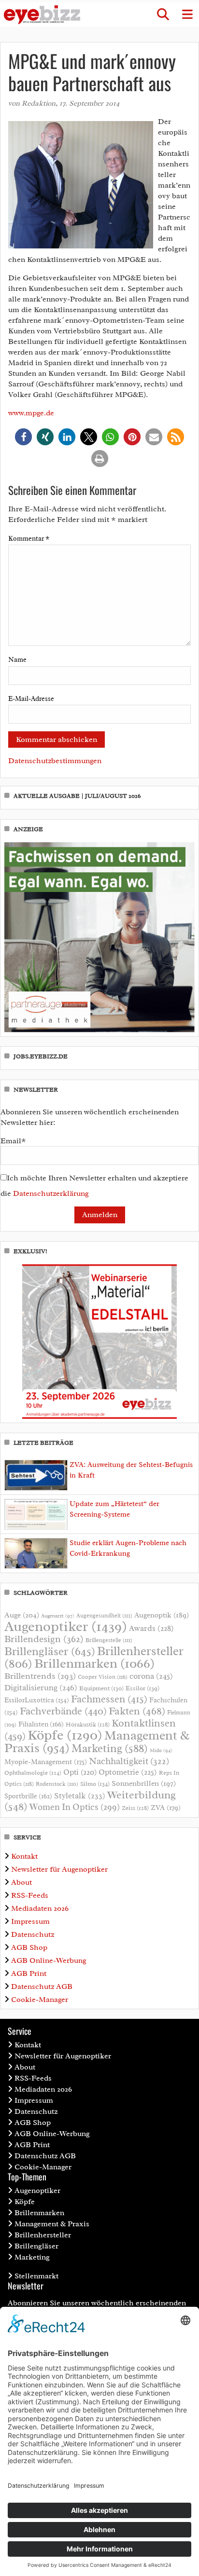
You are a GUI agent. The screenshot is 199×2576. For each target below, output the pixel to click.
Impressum (30, 1921)
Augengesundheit (104, 1616)
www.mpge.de (31, 413)
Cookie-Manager (40, 2000)
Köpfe (65, 1735)
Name (17, 660)
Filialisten (41, 1724)
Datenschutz (33, 1934)
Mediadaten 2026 (40, 1908)
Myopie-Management (46, 1762)
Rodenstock (57, 1784)
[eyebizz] (42, 15)
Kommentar (29, 539)
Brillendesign (44, 1639)
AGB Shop (29, 1947)
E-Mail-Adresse (31, 699)
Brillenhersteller (43, 2235)
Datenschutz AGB (42, 1987)
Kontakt (24, 1856)
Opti (80, 1772)
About (21, 1882)
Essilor (142, 1688)
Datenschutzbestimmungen (55, 761)
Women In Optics (75, 1807)
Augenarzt (58, 1616)
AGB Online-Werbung (49, 1960)
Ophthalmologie (33, 1773)
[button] (163, 14)
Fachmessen (109, 1699)
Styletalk (80, 1796)
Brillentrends (40, 1676)
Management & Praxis (52, 2224)
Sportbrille (28, 1796)
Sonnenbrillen (144, 1783)
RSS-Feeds (30, 1895)
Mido (161, 1750)
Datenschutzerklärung (51, 1193)
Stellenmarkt (36, 2276)
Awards (151, 1628)
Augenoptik (162, 1615)
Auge (22, 1615)
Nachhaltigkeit (129, 1761)
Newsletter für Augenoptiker (59, 1869)
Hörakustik (88, 1725)
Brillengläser (50, 1651)
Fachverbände (63, 1711)
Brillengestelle (109, 1640)
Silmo (95, 1784)
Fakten (137, 1711)
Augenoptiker (66, 1626)
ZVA (166, 1808)
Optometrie (128, 1772)
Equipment (101, 1688)
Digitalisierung (41, 1687)
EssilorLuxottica (37, 1700)
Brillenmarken (94, 1663)
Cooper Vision (103, 1677)
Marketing (110, 1748)
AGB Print (29, 1973)
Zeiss (135, 1808)
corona (151, 1676)
